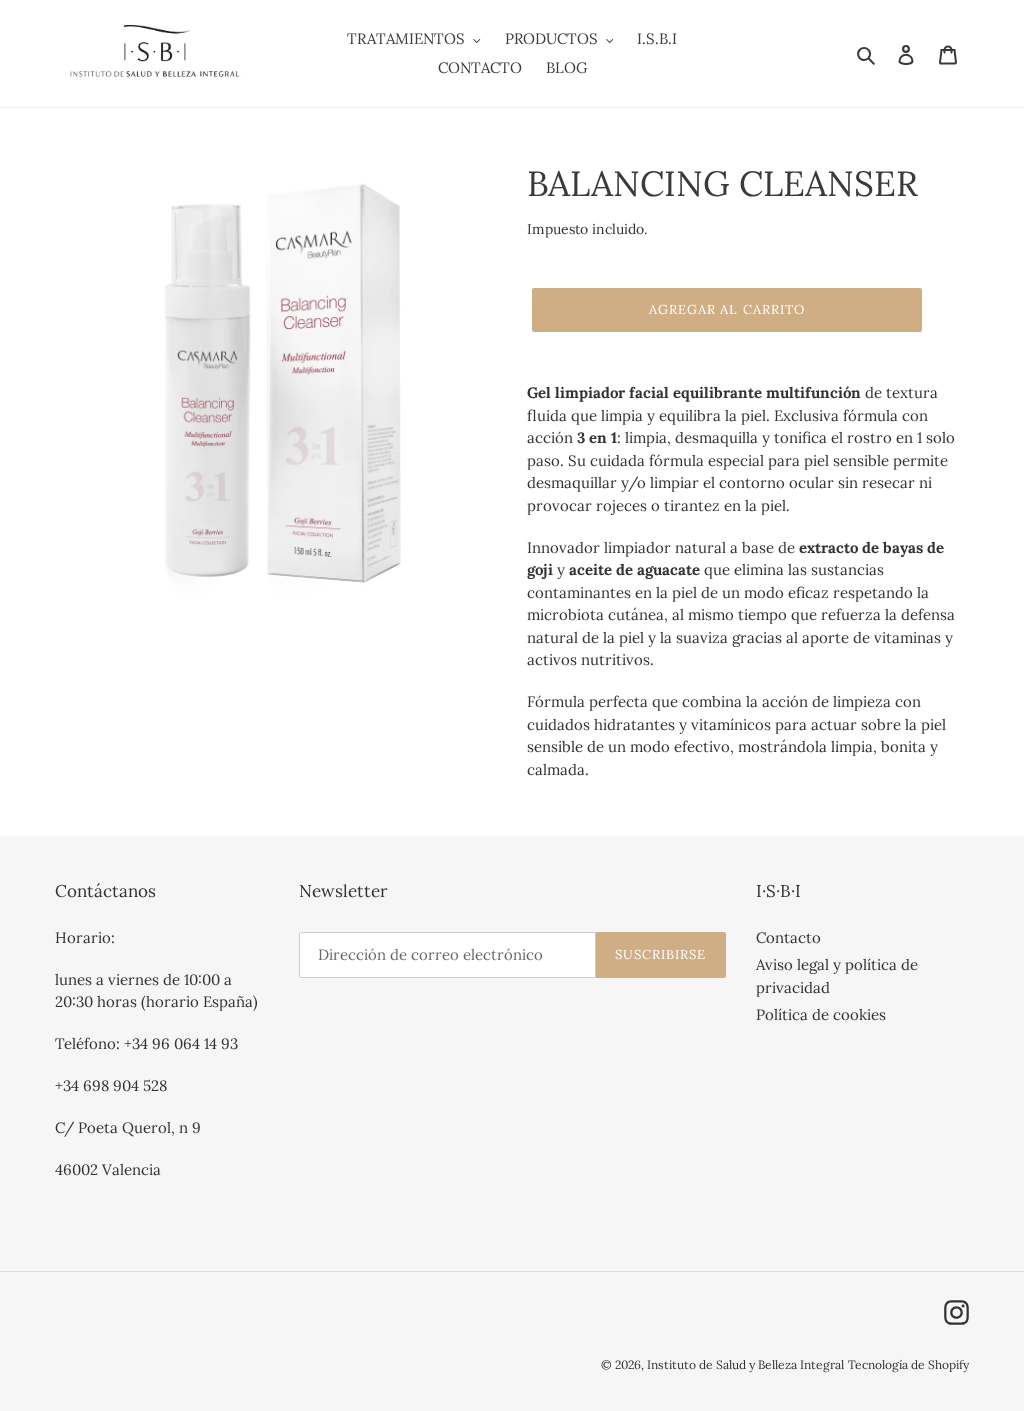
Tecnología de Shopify (908, 1364)
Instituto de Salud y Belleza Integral (745, 1364)
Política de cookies (821, 1014)
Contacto (788, 937)
